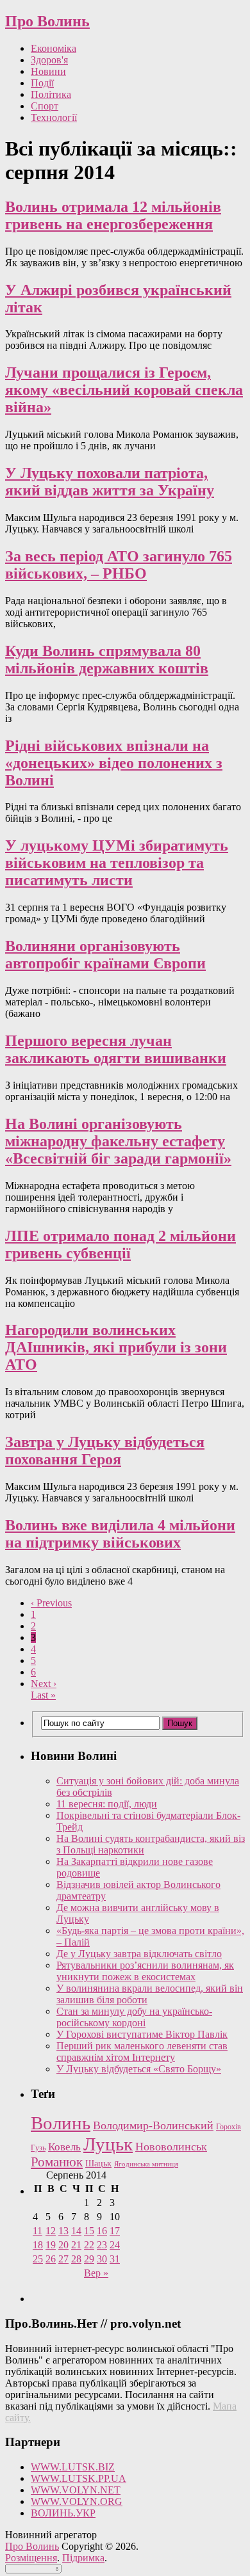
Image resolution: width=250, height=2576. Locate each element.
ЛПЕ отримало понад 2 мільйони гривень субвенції (121, 1244)
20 (63, 2245)
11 (37, 2231)
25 (38, 2259)
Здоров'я (49, 60)
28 (76, 2259)
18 (38, 2245)
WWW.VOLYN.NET (76, 2490)
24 (115, 2245)
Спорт (45, 106)
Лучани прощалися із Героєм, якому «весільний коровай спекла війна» (124, 390)
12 (51, 2231)
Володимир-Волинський (153, 2125)
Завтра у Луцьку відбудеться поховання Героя (105, 1451)
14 (76, 2231)
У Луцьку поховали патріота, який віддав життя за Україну (110, 482)
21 (76, 2245)
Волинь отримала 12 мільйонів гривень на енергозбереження (113, 215)
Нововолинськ (171, 2147)
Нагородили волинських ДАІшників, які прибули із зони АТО (116, 1347)
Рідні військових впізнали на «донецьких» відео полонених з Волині (114, 763)
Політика (51, 94)
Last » (43, 1695)
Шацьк (98, 2164)
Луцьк (108, 2144)
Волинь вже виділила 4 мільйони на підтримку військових (120, 1534)
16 (102, 2231)
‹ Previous (51, 1603)
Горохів (229, 2127)
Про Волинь (47, 21)
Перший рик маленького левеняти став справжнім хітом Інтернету (142, 2052)
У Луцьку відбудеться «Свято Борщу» (139, 2069)
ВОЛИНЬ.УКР (63, 2513)
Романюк (57, 2162)
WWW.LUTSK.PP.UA (79, 2478)
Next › (44, 1684)
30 (102, 2259)
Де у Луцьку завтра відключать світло (139, 1954)
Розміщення (31, 2558)
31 (115, 2259)
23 (102, 2245)
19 (51, 2245)
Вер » (96, 2273)
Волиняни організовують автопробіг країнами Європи (105, 955)
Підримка (83, 2558)
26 (51, 2259)
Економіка (54, 48)
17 (115, 2231)
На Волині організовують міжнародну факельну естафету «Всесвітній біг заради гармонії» (118, 1141)
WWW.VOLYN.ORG (77, 2501)
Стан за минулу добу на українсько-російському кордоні (134, 2017)
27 (63, 2259)
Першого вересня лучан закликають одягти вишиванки (116, 1049)
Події (42, 83)
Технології (54, 117)
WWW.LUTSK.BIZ (73, 2467)
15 (89, 2231)
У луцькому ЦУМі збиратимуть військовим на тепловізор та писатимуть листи (117, 863)
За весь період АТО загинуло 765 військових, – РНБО (119, 565)
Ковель (64, 2147)
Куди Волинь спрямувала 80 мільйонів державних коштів (107, 660)
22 (89, 2245)
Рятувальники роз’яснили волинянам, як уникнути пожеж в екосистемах (145, 1971)
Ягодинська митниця (146, 2164)
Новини (48, 71)
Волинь (61, 2123)
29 (89, 2259)
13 (63, 2231)
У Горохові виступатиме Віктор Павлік (142, 2034)
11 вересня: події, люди (107, 1804)
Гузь (38, 2148)
